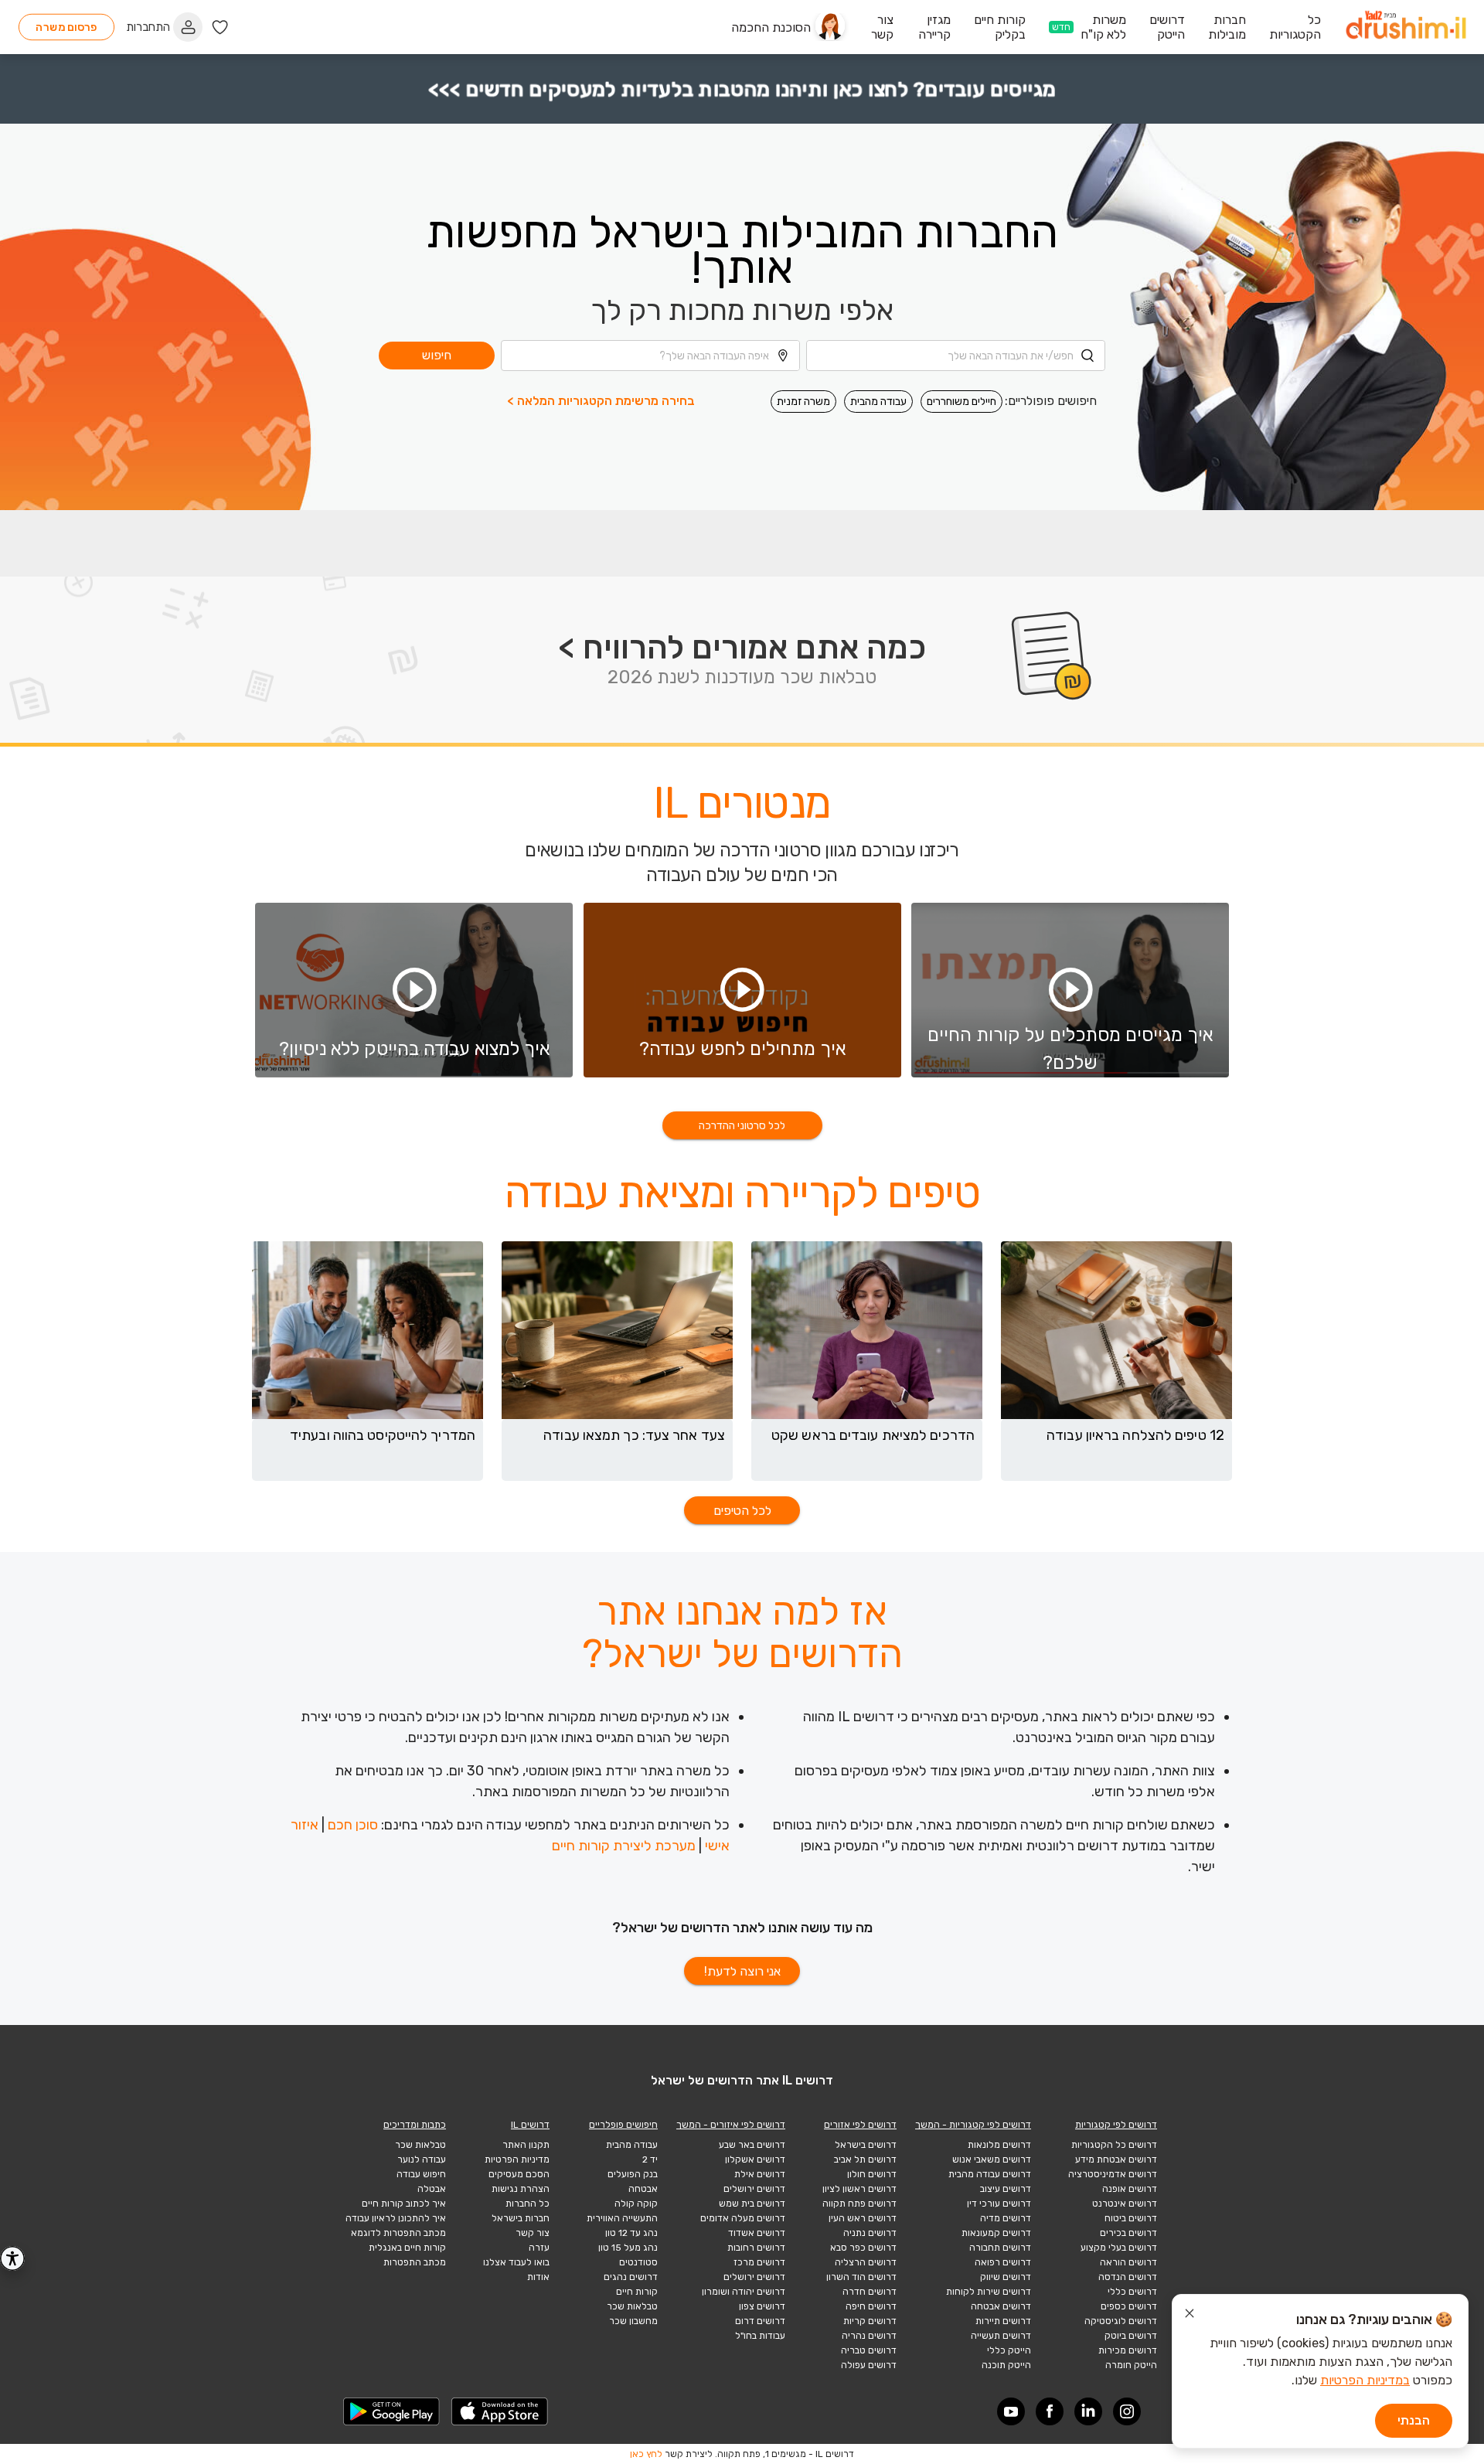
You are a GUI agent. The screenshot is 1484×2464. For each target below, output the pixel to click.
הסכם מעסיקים (519, 2174)
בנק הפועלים (633, 2174)
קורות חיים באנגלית (407, 2248)
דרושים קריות (870, 2321)
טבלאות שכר (632, 2306)
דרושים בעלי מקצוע (1119, 2248)
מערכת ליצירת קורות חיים (624, 1846)
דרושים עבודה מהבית (990, 2174)
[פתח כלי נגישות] (12, 2258)
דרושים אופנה (1130, 2189)
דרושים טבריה (869, 2350)
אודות (538, 2277)
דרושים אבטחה (1001, 2306)
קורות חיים (637, 2292)
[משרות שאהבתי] (220, 27)
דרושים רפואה (1003, 2262)
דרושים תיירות (1003, 2321)
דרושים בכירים (1128, 2233)
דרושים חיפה (871, 2306)
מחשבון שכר (633, 2321)
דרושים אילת (760, 2174)
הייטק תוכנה (1006, 2365)
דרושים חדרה (870, 2292)
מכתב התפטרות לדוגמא (398, 2233)
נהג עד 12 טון (631, 2233)
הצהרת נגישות (521, 2189)
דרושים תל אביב (865, 2159)
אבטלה (432, 2189)
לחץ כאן (646, 2454)
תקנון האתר (526, 2145)
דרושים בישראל (866, 2145)
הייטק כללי (1009, 2350)
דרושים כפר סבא (863, 2248)
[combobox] (956, 356)
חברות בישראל (521, 2218)
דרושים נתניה (870, 2233)
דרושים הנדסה (1128, 2277)
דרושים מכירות (1128, 2350)
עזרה (539, 2248)
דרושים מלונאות (999, 2145)
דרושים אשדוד (757, 2233)
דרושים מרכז (759, 2262)
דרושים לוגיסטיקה (1121, 2321)
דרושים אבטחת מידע (1116, 2159)
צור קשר (533, 2233)
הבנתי (1414, 2420)
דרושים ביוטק (1131, 2336)
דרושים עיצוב (1006, 2189)
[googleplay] (392, 2411)
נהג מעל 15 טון (628, 2248)
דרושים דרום (760, 2321)
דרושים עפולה (869, 2365)
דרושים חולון (872, 2174)
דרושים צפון (762, 2306)
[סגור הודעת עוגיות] (1190, 2316)
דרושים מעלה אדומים (743, 2218)
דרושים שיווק (1006, 2277)
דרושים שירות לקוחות (989, 2292)
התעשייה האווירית (622, 2218)
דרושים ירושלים (754, 2189)
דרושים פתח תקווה (859, 2204)
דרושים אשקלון (755, 2159)
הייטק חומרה (1131, 2365)
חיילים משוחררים (962, 402)
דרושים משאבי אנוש (992, 2159)
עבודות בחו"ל (760, 2336)
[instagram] (1127, 2411)
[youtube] (1011, 2411)
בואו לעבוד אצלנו (516, 2262)
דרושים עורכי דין (999, 2204)
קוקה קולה (636, 2204)
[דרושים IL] (1406, 27)
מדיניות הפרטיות (517, 2159)
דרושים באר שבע (752, 2145)
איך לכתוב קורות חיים (404, 2204)
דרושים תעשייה (1001, 2336)
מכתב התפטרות (415, 2262)
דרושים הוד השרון (861, 2277)
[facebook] (1050, 2411)
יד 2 (650, 2159)
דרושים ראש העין (863, 2218)
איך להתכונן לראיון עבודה (396, 2218)
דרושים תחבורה (1000, 2248)
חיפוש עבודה (421, 2174)
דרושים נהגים (631, 2277)
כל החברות (528, 2204)
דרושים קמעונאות (996, 2233)
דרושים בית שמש (752, 2204)
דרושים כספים (1129, 2306)
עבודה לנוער (422, 2159)
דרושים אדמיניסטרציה (1113, 2174)
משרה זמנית (803, 402)
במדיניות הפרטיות (1365, 2380)
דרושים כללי (1132, 2292)
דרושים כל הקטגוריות (1114, 2145)
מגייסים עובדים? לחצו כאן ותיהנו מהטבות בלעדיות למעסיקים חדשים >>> (742, 89)
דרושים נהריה (869, 2336)
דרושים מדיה (1006, 2218)
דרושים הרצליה (866, 2262)
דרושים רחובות (756, 2248)
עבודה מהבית (878, 402)
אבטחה (643, 2189)
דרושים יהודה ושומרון (744, 2292)
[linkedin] (1088, 2411)
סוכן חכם (353, 1825)
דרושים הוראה (1128, 2262)
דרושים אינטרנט (1125, 2204)
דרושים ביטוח (1131, 2218)
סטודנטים (638, 2262)
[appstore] (500, 2411)
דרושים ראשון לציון (859, 2189)
